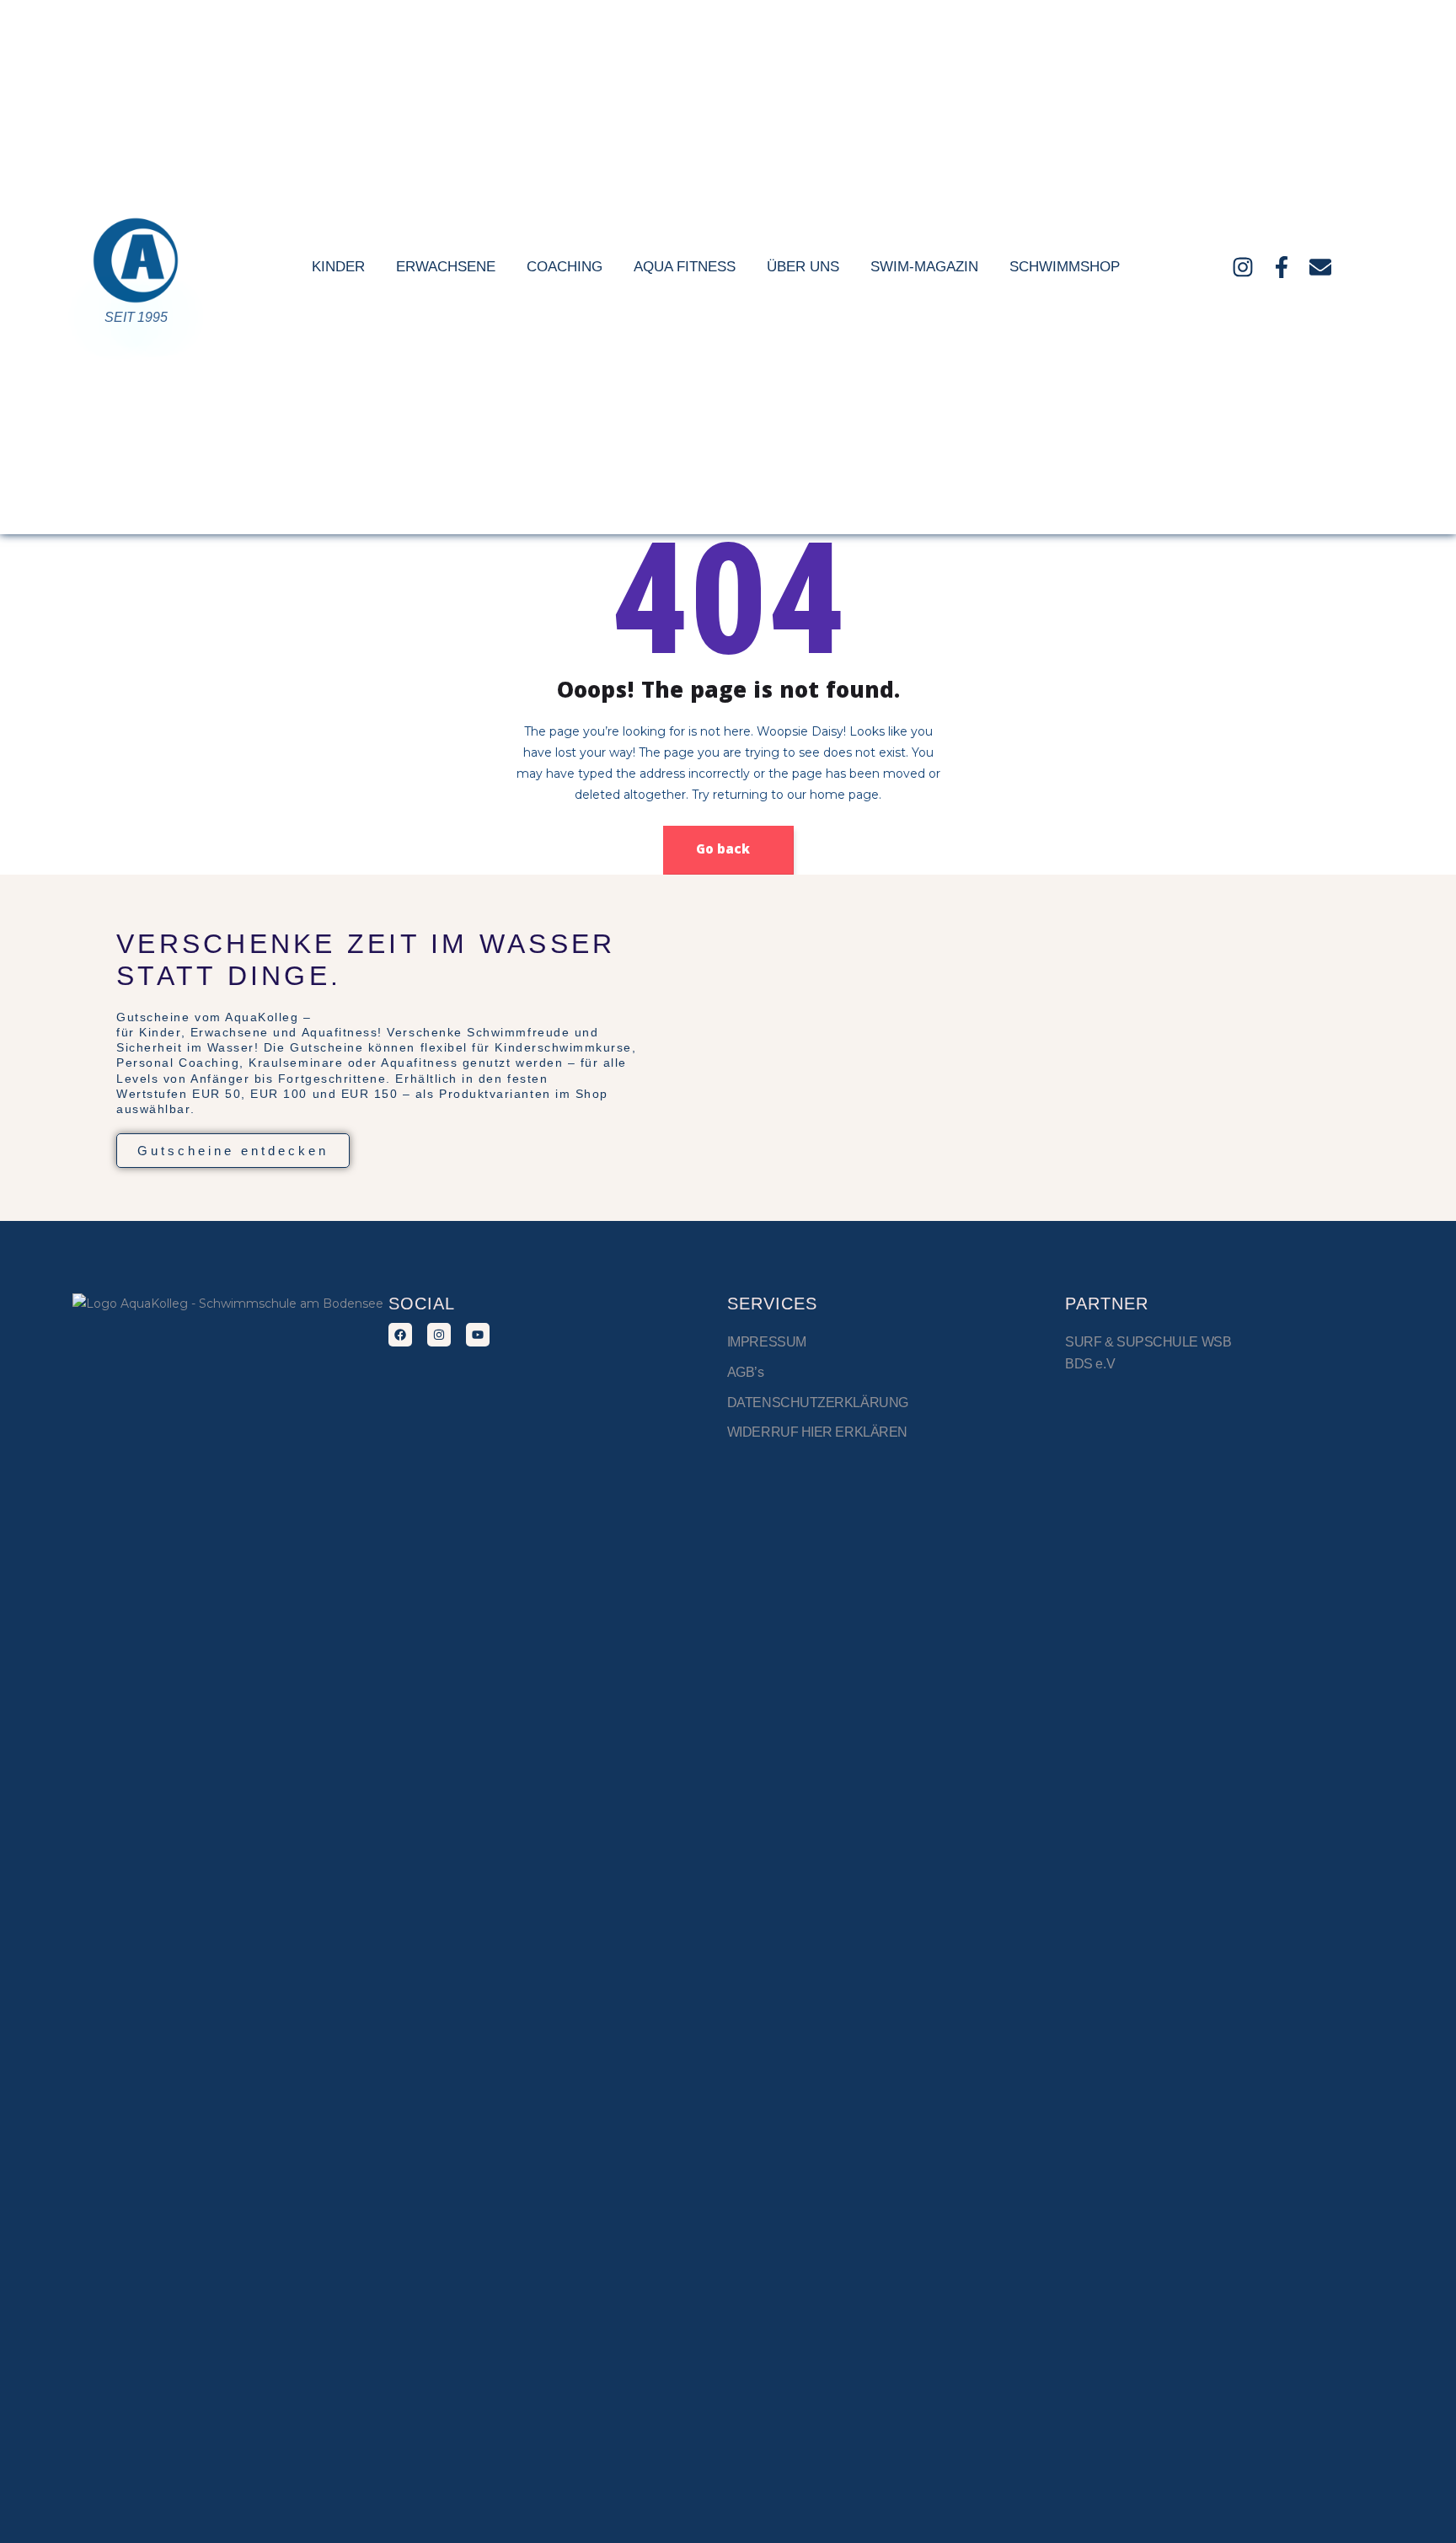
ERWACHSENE (446, 267)
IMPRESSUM (768, 1342)
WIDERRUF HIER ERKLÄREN (817, 1432)
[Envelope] (1320, 267)
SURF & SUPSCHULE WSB (1148, 1342)
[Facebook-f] (1282, 267)
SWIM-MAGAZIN (924, 267)
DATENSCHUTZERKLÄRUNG (818, 1403)
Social (422, 1304)
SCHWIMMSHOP (1065, 267)
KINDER (338, 267)
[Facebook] (400, 1335)
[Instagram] (1243, 267)
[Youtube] (478, 1335)
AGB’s (746, 1372)
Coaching (565, 267)
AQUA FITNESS (685, 267)
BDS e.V (1090, 1364)
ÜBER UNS (803, 267)
